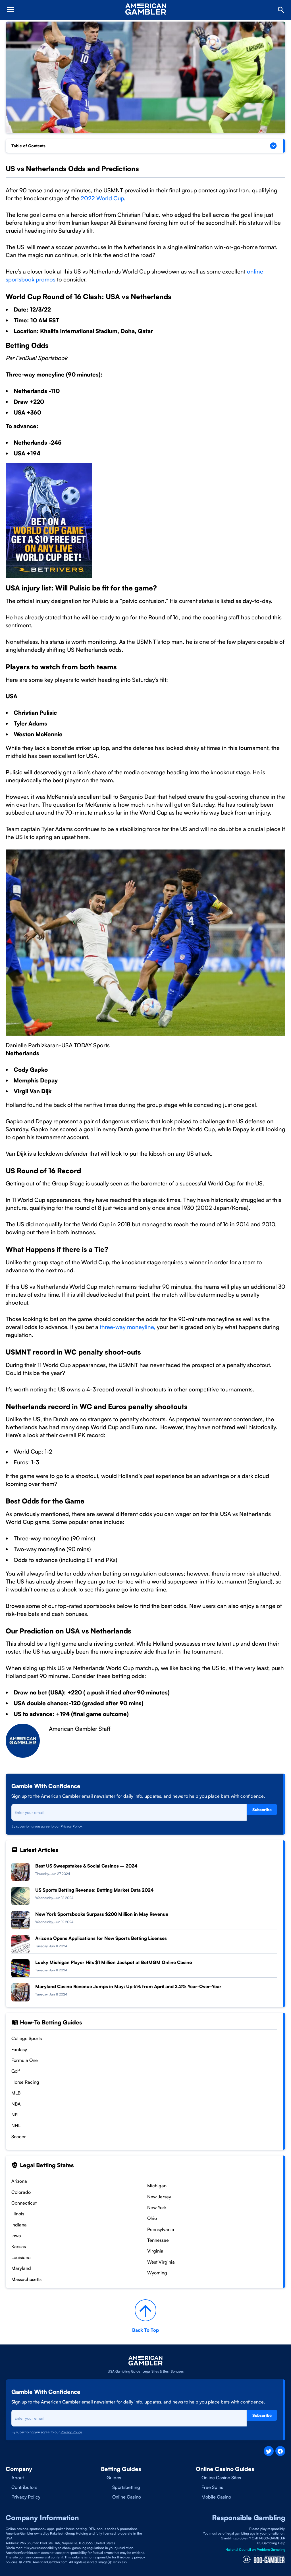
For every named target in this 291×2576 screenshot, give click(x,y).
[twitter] (269, 2451)
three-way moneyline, (128, 1327)
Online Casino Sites (221, 2478)
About (18, 2478)
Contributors (24, 2487)
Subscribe (262, 1809)
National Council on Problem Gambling (255, 2549)
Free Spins (212, 2487)
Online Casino (127, 2497)
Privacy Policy (71, 1826)
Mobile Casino (216, 2497)
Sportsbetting (126, 2487)
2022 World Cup (102, 198)
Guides (114, 2478)
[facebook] (280, 2451)
